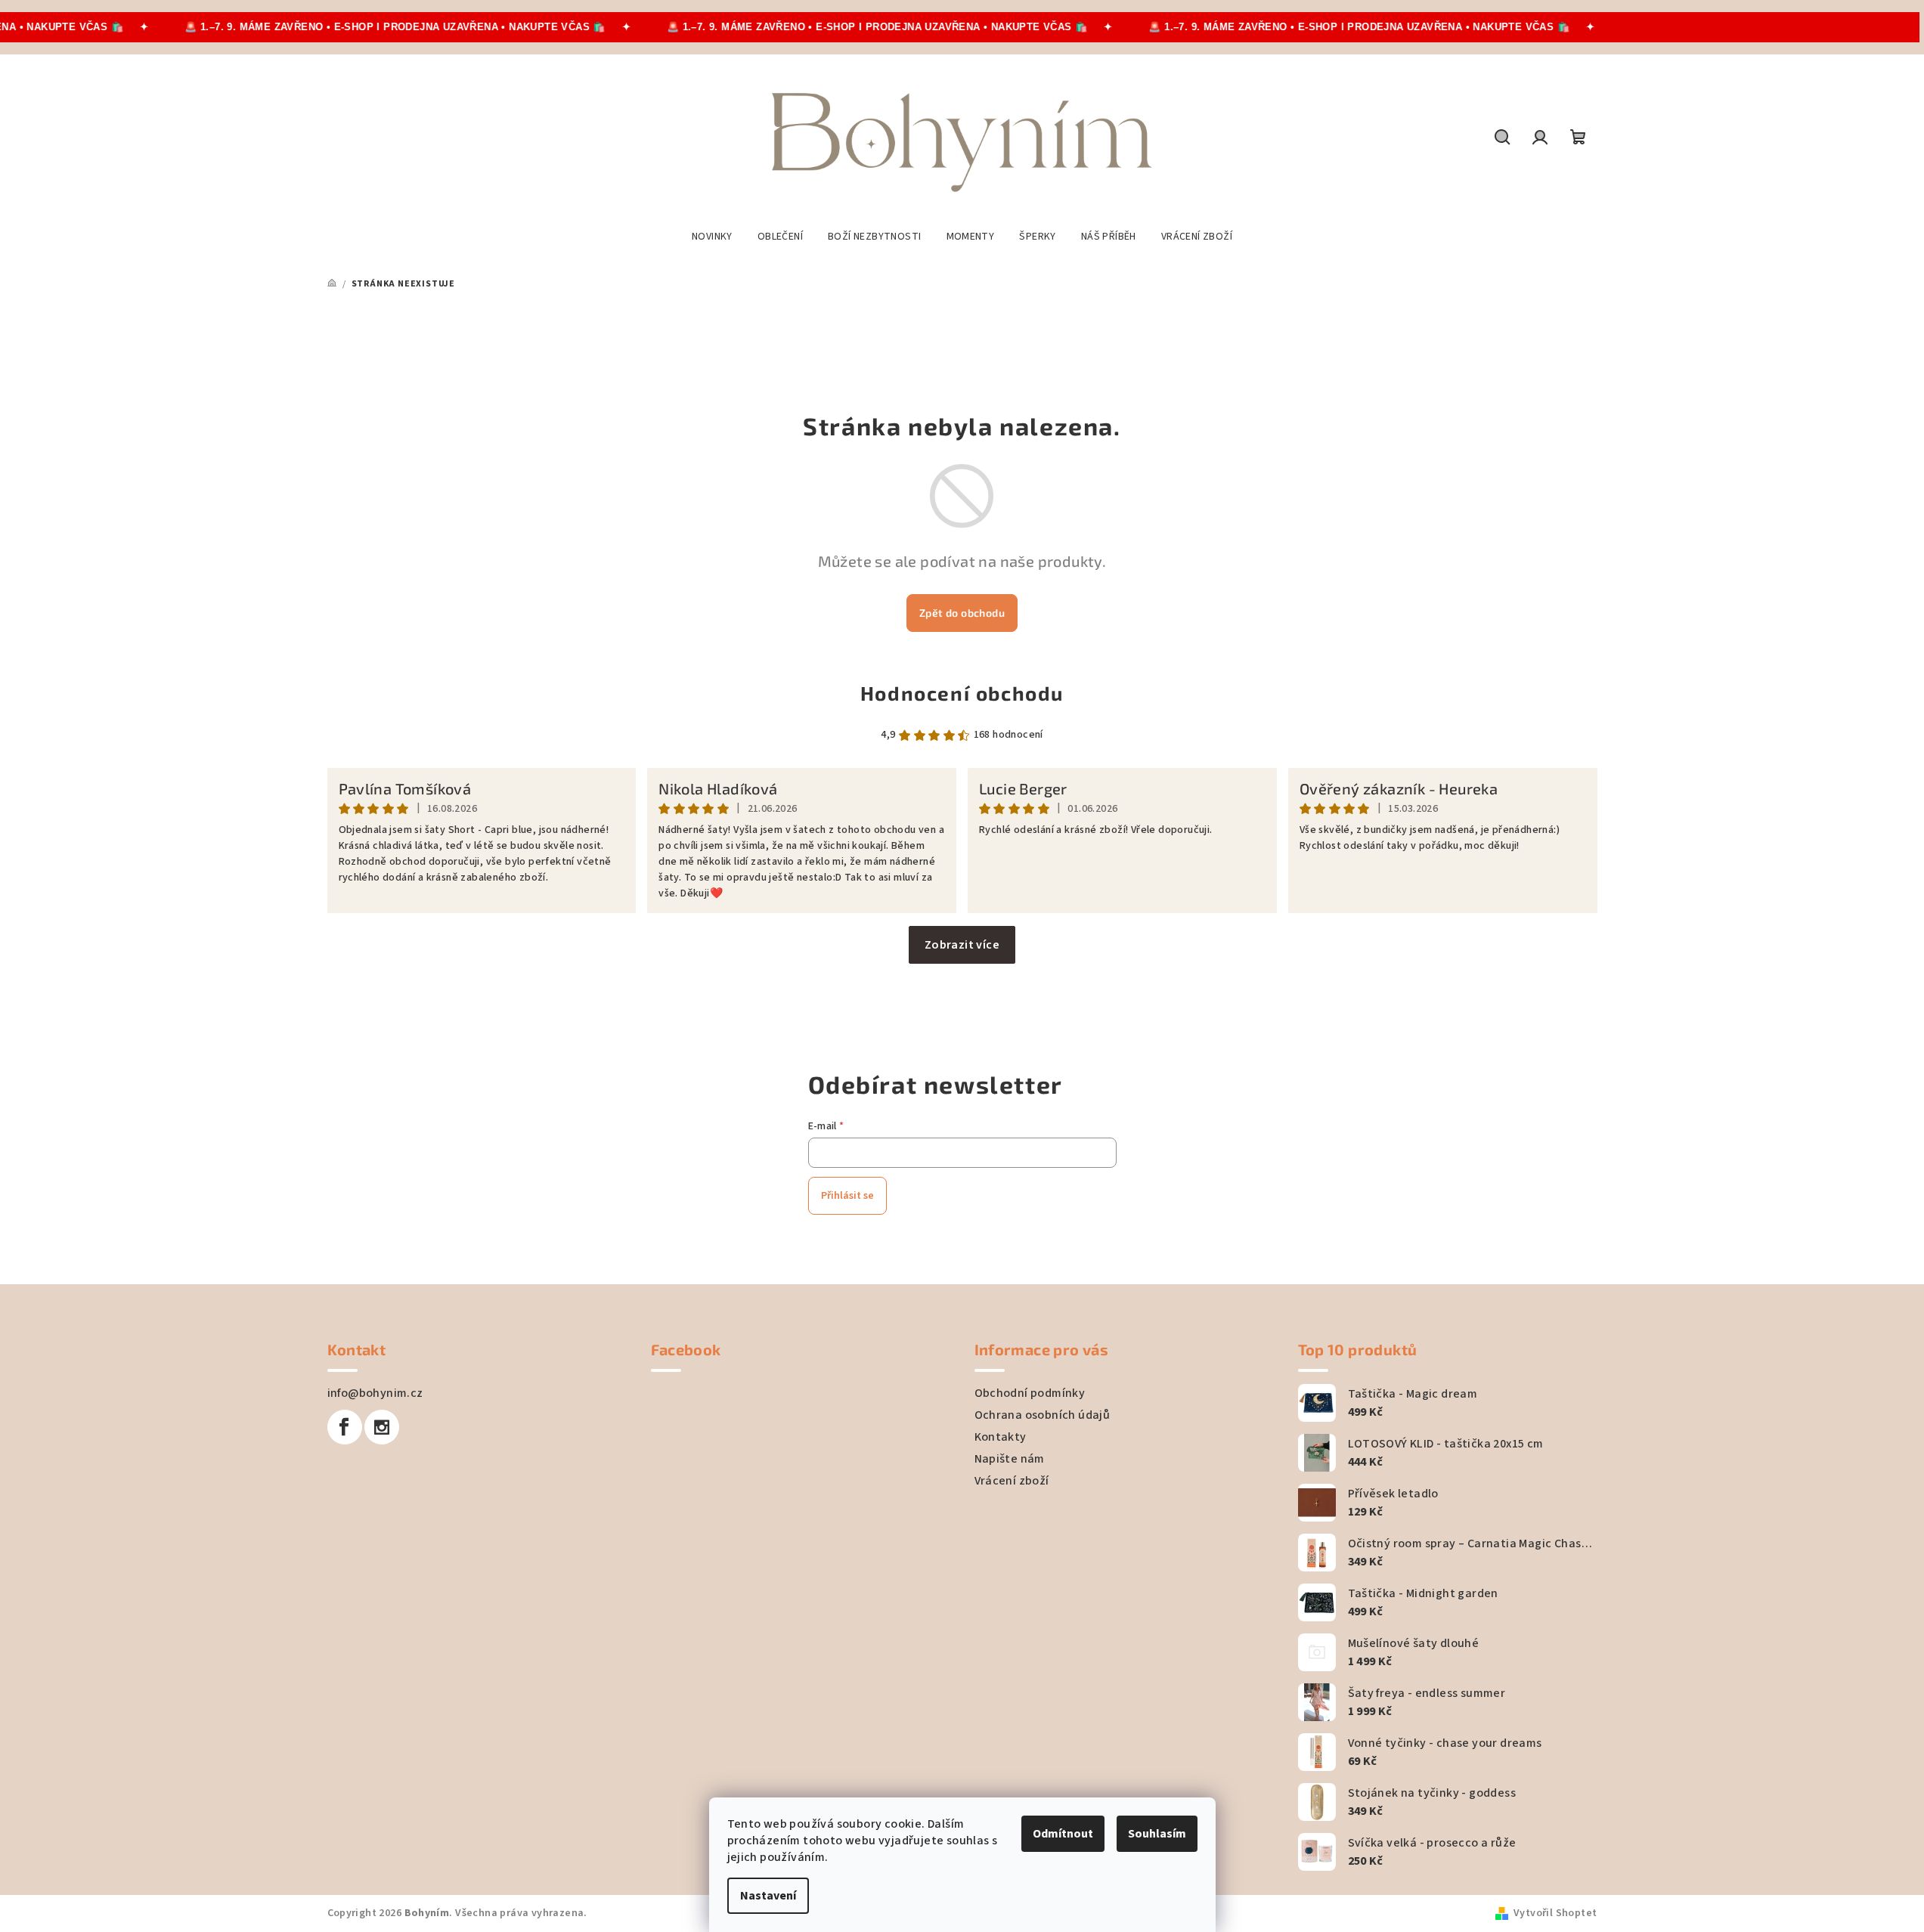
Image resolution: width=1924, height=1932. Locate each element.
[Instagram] (382, 1427)
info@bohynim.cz (375, 1393)
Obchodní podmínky (1030, 1393)
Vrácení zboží (1012, 1481)
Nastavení (768, 1896)
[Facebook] (345, 1427)
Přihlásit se (847, 1196)
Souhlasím (1157, 1834)
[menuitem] (712, 237)
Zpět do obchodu (962, 613)
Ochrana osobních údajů (1043, 1415)
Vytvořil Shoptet (1555, 1913)
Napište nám (1010, 1459)
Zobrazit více (962, 945)
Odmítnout (1063, 1834)
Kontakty (1001, 1437)
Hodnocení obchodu (962, 693)
